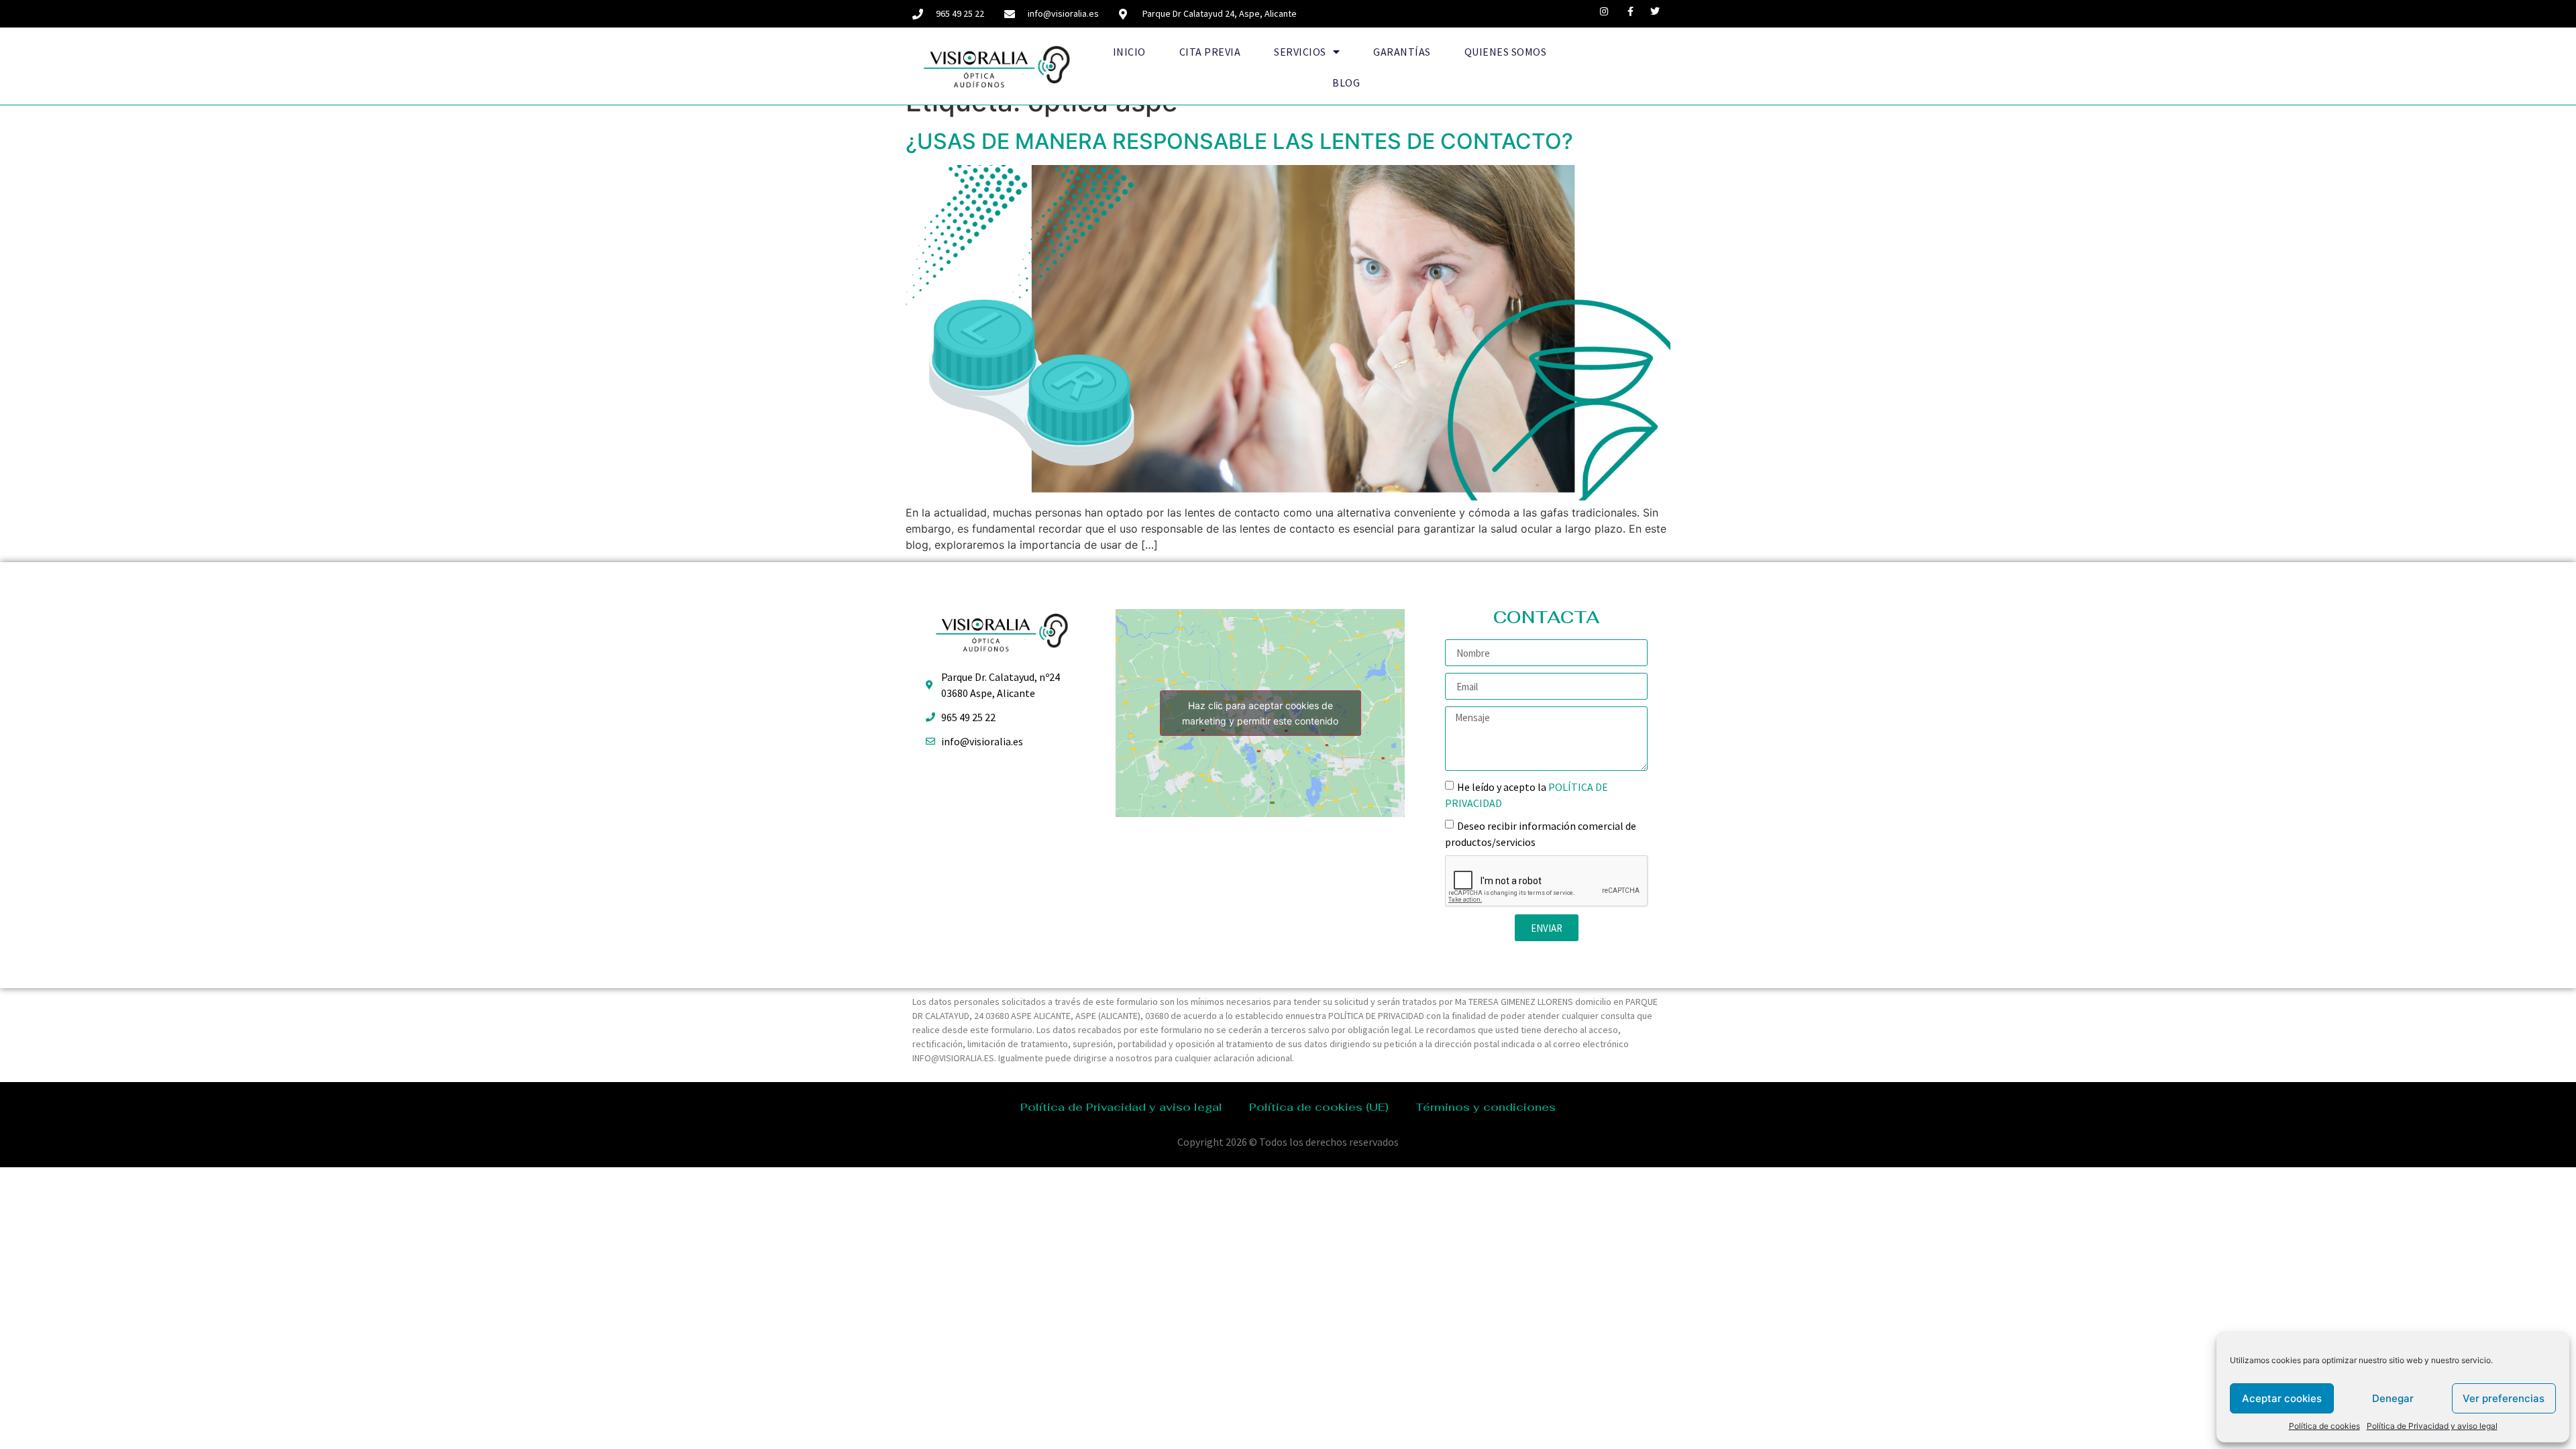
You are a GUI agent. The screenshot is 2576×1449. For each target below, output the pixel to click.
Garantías (1402, 52)
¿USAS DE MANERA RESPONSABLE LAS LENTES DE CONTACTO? (1239, 141)
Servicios (1300, 52)
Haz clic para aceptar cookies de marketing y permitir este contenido (1260, 713)
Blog (1346, 83)
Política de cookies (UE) (1319, 1107)
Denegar (2393, 1398)
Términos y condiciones (1486, 1107)
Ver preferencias (2504, 1398)
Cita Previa (1210, 52)
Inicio (1129, 52)
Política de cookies (2324, 1426)
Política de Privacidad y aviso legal (2432, 1426)
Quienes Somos (1506, 52)
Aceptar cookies (2282, 1398)
